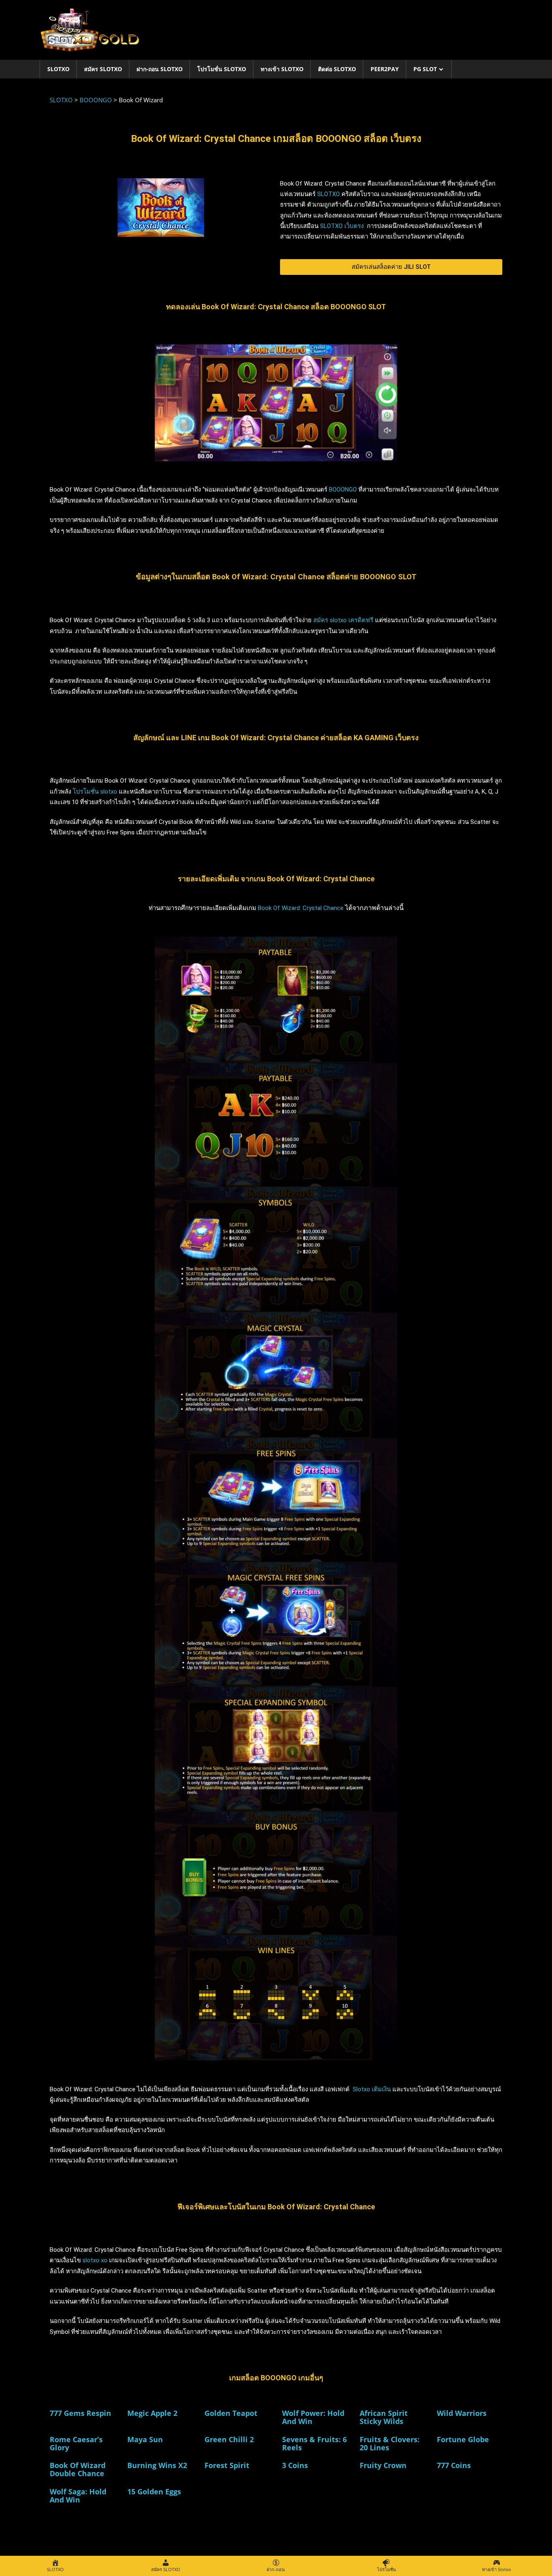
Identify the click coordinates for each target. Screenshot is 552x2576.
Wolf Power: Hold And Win (313, 2417)
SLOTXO (58, 69)
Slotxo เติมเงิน (372, 2089)
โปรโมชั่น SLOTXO (222, 69)
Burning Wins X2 (157, 2465)
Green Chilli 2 (229, 2439)
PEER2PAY (385, 69)
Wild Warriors (462, 2413)
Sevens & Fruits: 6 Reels (314, 2443)
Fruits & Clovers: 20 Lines (390, 2443)
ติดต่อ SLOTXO (337, 69)
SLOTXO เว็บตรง (343, 226)
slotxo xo (95, 2260)
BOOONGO (343, 490)
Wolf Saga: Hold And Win (78, 2496)
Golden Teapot (231, 2413)
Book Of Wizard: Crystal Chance (301, 908)
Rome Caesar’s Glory (76, 2443)
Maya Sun (145, 2439)
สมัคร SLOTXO (103, 69)
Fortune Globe (463, 2439)
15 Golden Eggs (154, 2492)
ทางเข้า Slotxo (282, 69)
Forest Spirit (227, 2465)
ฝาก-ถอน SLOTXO (160, 69)
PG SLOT (425, 69)
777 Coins (454, 2465)
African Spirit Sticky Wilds (384, 2417)
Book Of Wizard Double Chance (78, 2469)
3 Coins (295, 2465)
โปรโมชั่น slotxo (95, 792)
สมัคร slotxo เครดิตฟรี (343, 620)
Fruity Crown (383, 2465)
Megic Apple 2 (152, 2413)
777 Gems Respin (80, 2413)
